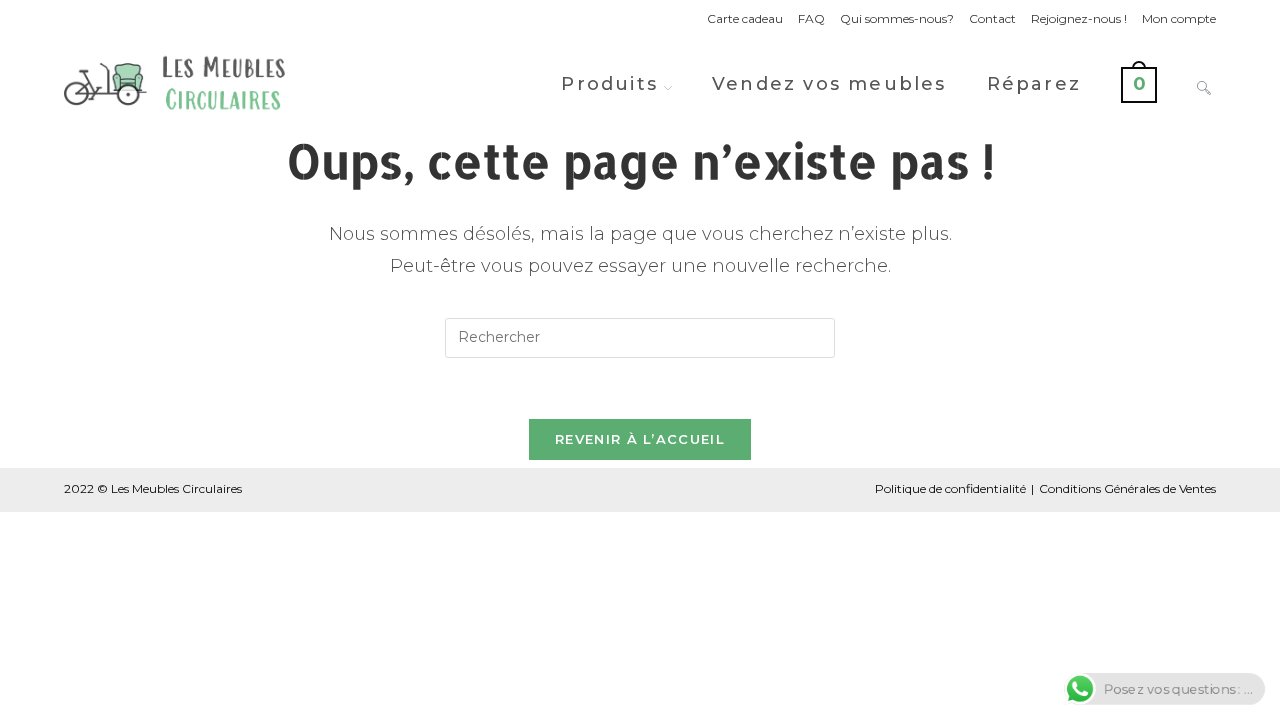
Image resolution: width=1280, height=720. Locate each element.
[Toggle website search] (1204, 84)
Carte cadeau (745, 18)
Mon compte (1179, 18)
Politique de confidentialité (950, 488)
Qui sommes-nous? (897, 18)
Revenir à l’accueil (640, 439)
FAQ (811, 18)
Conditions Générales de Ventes (1127, 488)
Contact (992, 18)
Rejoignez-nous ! (1079, 18)
